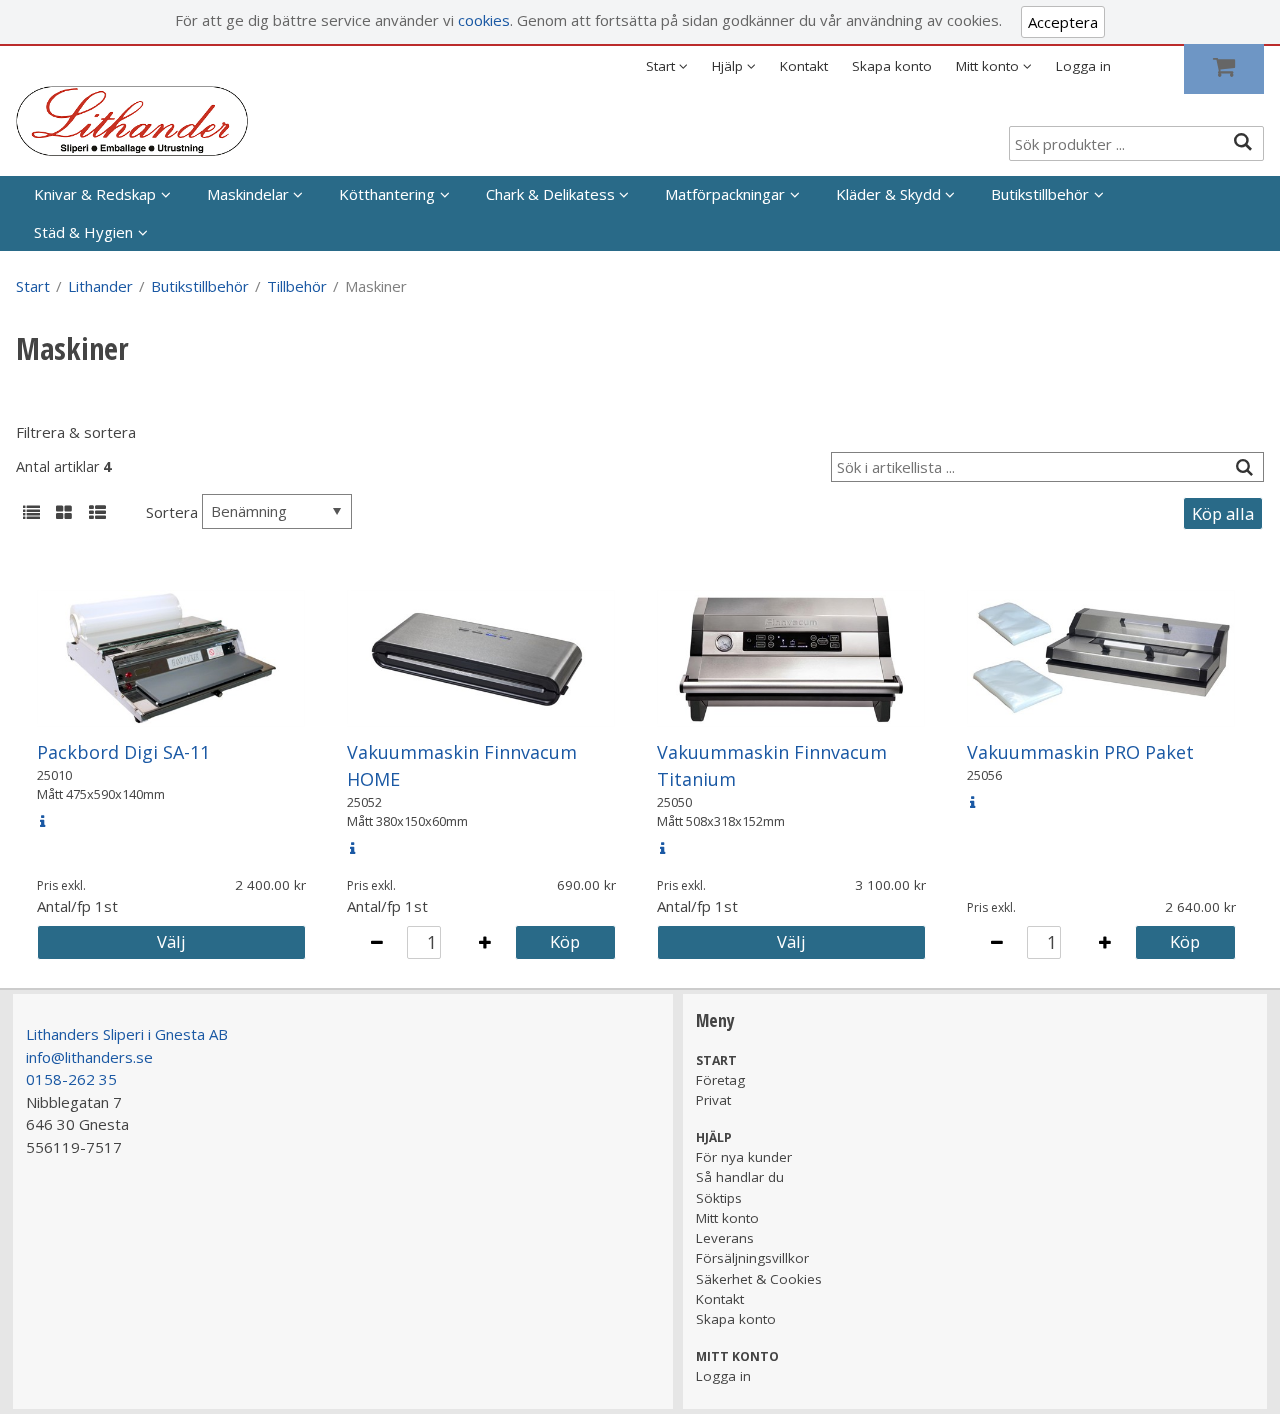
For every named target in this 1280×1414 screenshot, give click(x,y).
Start (33, 286)
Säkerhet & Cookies (759, 1279)
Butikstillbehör (1040, 194)
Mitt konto (727, 1218)
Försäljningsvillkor (752, 1258)
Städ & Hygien (83, 232)
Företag (720, 1080)
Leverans (725, 1238)
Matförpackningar (725, 194)
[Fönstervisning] (64, 514)
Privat (713, 1100)
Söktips (719, 1198)
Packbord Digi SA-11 (123, 752)
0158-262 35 (71, 1079)
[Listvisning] (31, 514)
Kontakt (804, 66)
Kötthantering (387, 194)
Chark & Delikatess (550, 194)
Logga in (1083, 66)
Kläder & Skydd (888, 194)
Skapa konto (892, 66)
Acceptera (1063, 22)
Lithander (100, 286)
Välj (171, 941)
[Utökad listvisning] (97, 514)
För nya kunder (744, 1157)
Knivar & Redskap (95, 194)
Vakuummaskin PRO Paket (1080, 752)
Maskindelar (248, 194)
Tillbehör (297, 286)
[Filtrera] (1244, 467)
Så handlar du (740, 1177)
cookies (484, 20)
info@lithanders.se (89, 1057)
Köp (565, 941)
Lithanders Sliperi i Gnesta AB (127, 1034)
